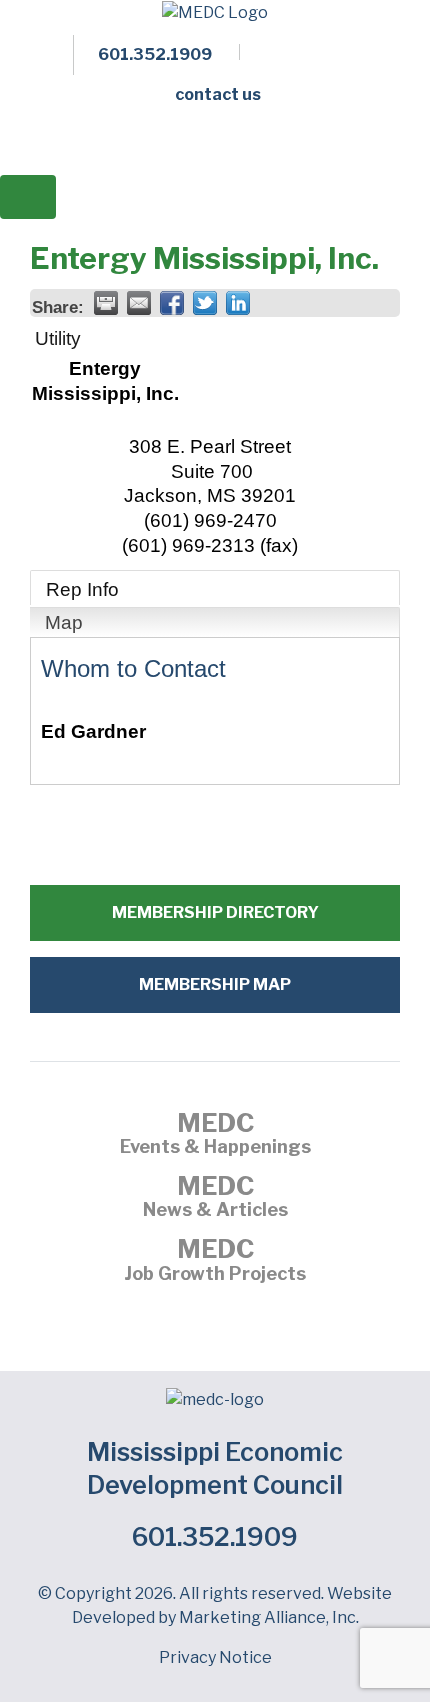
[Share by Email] (139, 303)
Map (64, 622)
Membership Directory (215, 912)
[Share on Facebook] (172, 303)
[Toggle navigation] (28, 197)
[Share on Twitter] (205, 303)
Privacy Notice (215, 1657)
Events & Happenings (215, 1136)
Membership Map (215, 984)
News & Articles (215, 1199)
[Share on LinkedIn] (238, 303)
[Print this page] (106, 303)
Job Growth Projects (215, 1262)
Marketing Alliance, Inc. (269, 1617)
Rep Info (82, 589)
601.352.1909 (215, 1537)
